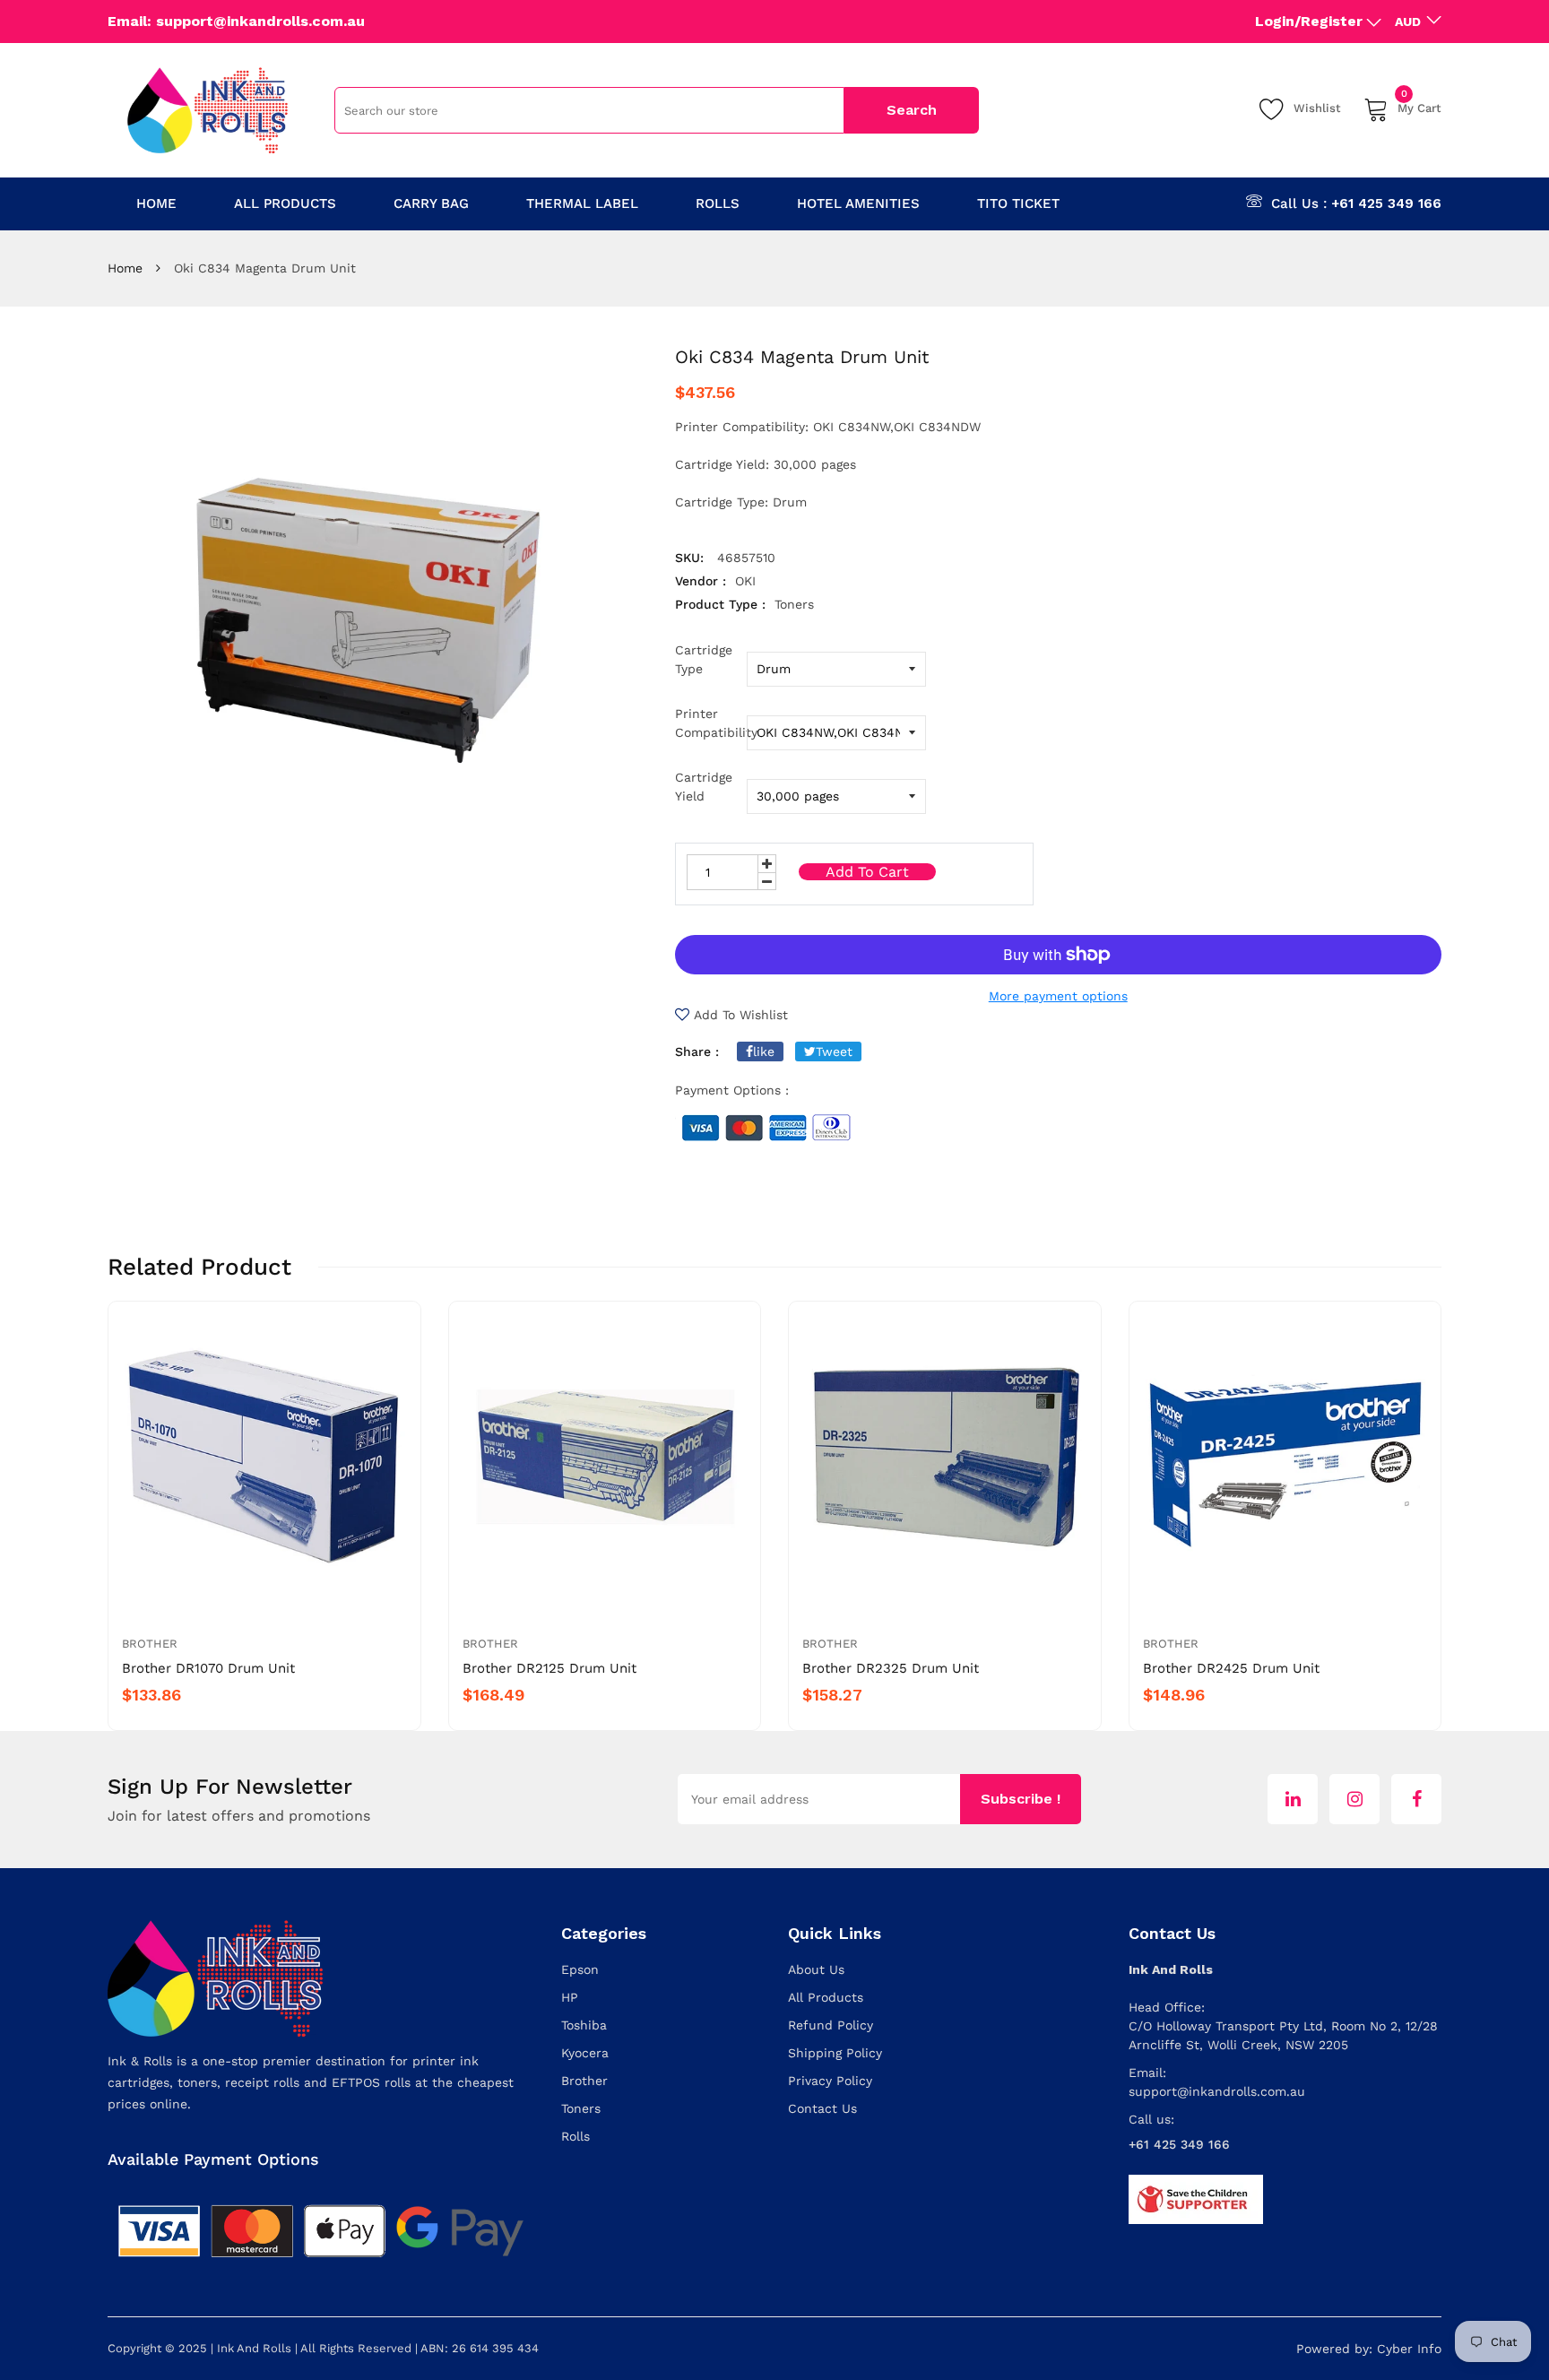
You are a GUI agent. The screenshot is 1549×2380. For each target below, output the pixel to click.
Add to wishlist (741, 1015)
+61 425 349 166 (1386, 203)
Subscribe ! (1021, 1799)
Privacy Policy (830, 2081)
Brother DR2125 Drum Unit (550, 1668)
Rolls (575, 2136)
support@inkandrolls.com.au (1217, 2091)
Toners (581, 2108)
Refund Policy (831, 2025)
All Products (826, 1997)
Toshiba (584, 2025)
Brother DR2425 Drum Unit (1231, 1668)
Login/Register (1309, 21)
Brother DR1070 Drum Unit (208, 1668)
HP (570, 1997)
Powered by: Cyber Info (1369, 2349)
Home (125, 268)
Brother (150, 1644)
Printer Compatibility (711, 723)
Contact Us (822, 2108)
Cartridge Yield (704, 787)
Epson (580, 1969)
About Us (816, 1969)
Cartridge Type (704, 659)
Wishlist (1317, 108)
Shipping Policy (835, 2053)
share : (697, 1052)
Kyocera (585, 2053)
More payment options (1058, 996)
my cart (1419, 105)
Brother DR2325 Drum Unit (891, 1668)
